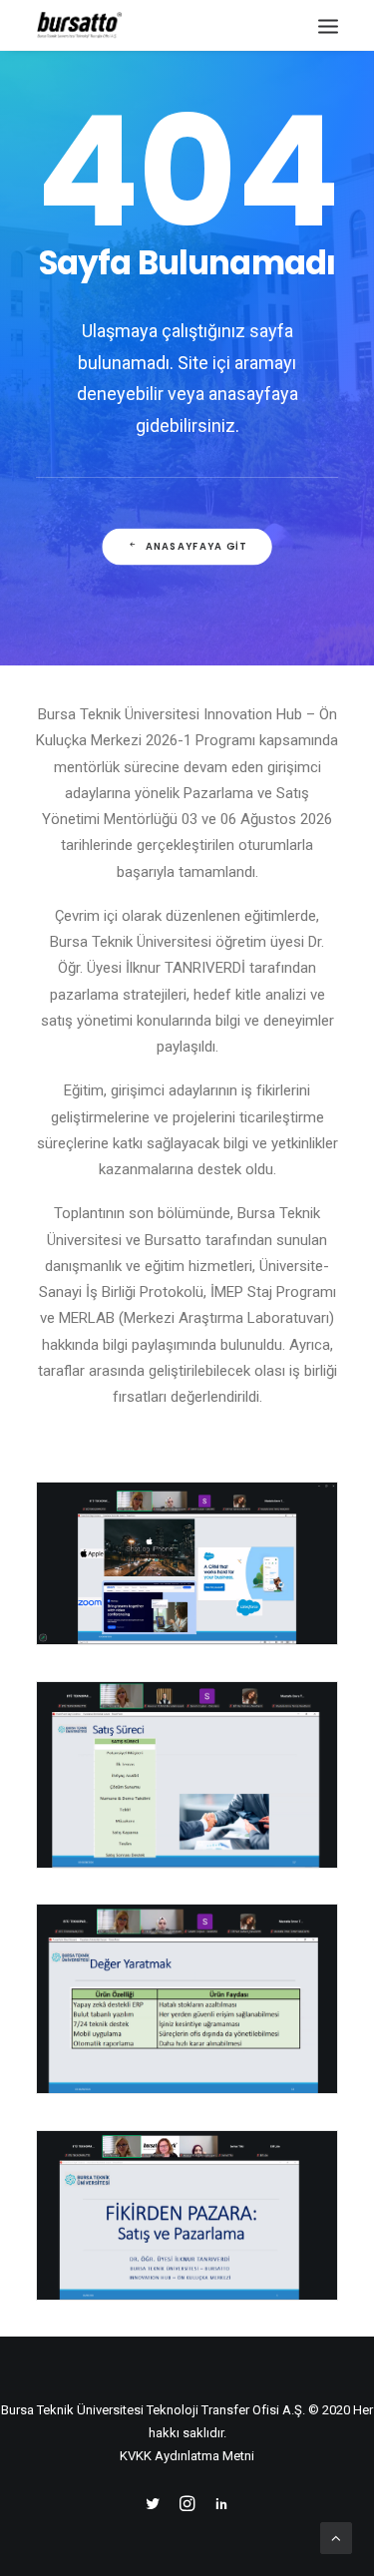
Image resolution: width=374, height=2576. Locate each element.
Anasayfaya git (196, 547)
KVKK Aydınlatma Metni (187, 2456)
